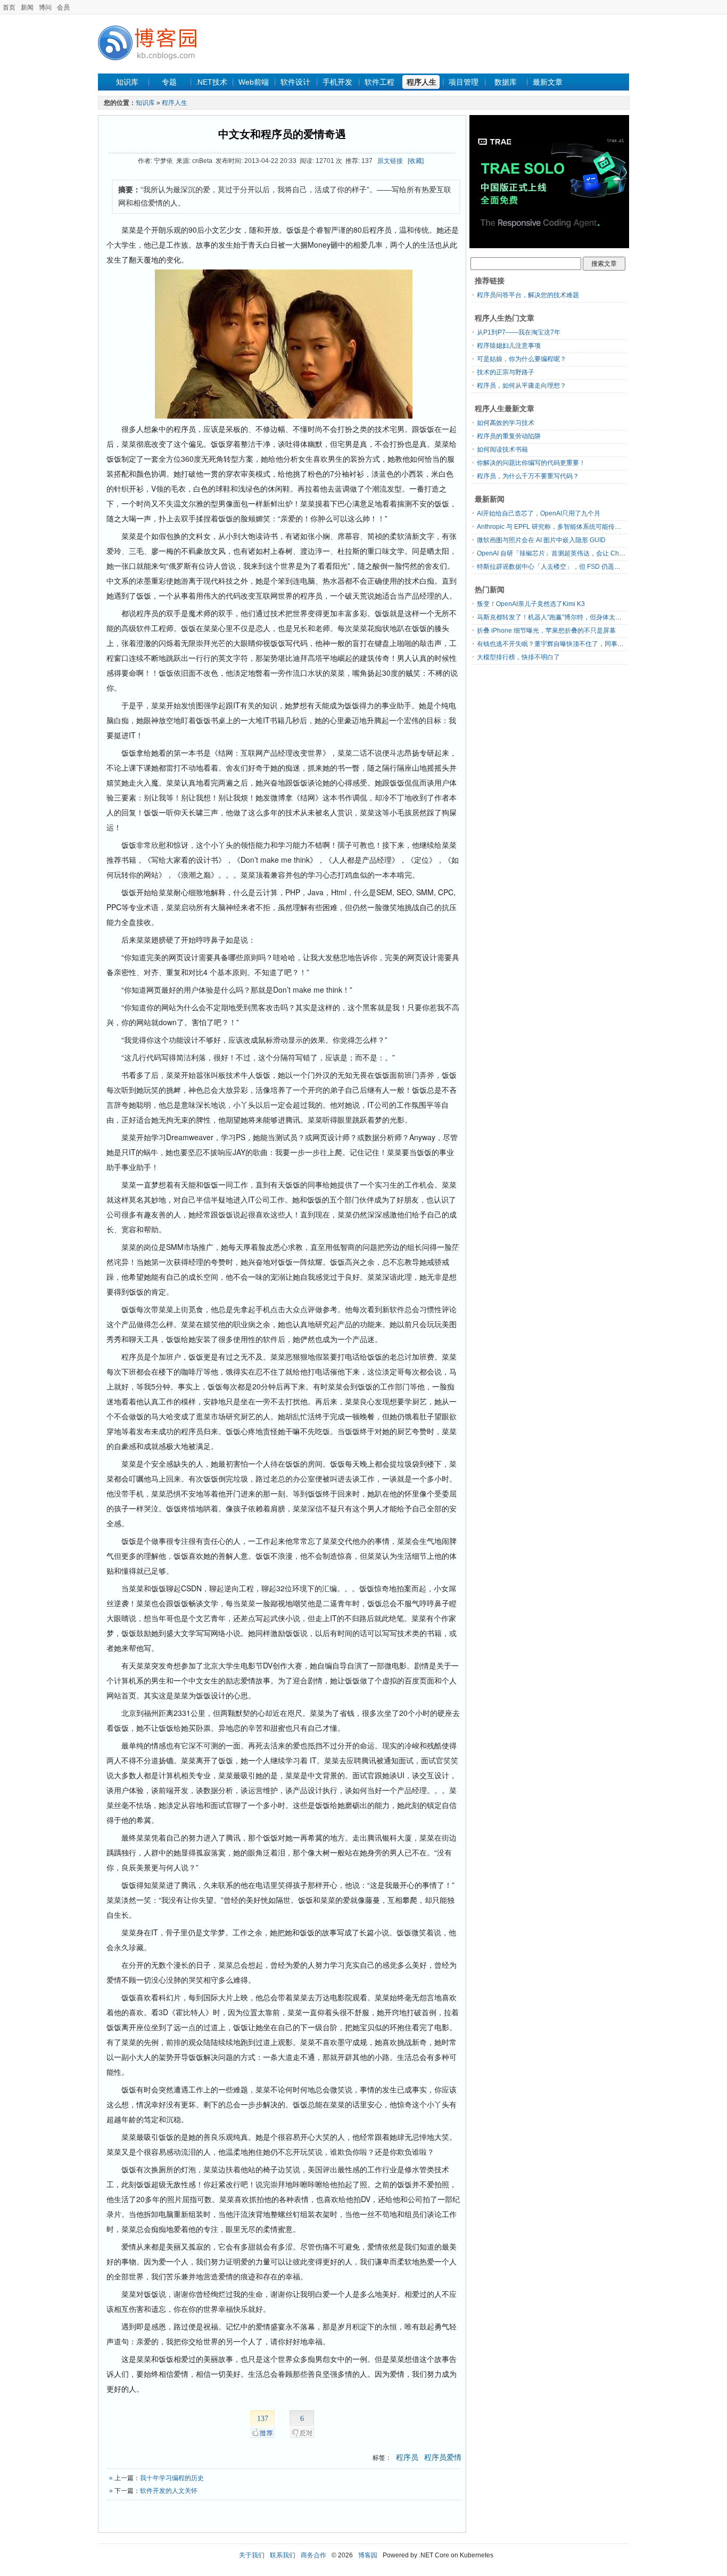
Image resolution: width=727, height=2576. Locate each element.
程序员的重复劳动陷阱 (509, 436)
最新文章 (548, 82)
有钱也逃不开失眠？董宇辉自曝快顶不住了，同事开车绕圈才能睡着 (573, 644)
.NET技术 (211, 82)
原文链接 (390, 161)
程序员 (407, 2457)
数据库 (506, 82)
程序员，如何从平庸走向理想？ (522, 386)
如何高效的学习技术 (506, 423)
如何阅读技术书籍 (502, 449)
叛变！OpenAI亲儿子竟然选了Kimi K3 (531, 604)
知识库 (127, 82)
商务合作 (313, 2555)
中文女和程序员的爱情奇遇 (282, 134)
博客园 (368, 2555)
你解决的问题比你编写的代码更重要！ (531, 463)
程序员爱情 (443, 2457)
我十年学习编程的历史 (172, 2478)
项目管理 (464, 82)
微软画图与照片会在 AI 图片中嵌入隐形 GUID (541, 540)
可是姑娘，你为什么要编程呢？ (522, 359)
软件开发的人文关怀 (169, 2491)
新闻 (27, 7)
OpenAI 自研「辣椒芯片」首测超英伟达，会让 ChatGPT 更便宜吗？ (574, 553)
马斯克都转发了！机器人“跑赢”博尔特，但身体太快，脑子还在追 (568, 617)
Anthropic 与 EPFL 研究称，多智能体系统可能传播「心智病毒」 (568, 527)
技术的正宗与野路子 (506, 372)
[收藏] (416, 161)
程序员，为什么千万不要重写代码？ (528, 476)
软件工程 (379, 82)
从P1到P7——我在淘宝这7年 (519, 332)
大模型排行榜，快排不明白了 (518, 657)
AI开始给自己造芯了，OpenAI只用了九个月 (539, 513)
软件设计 (295, 82)
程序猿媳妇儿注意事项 (509, 346)
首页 (9, 7)
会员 (63, 7)
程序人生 (422, 82)
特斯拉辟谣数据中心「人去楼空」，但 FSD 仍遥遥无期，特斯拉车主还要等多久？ (593, 567)
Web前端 (254, 82)
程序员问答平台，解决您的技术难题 (528, 295)
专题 (169, 82)
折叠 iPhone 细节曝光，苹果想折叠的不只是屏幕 (546, 631)
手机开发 (337, 82)
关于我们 (252, 2555)
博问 (45, 7)
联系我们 (283, 2555)
